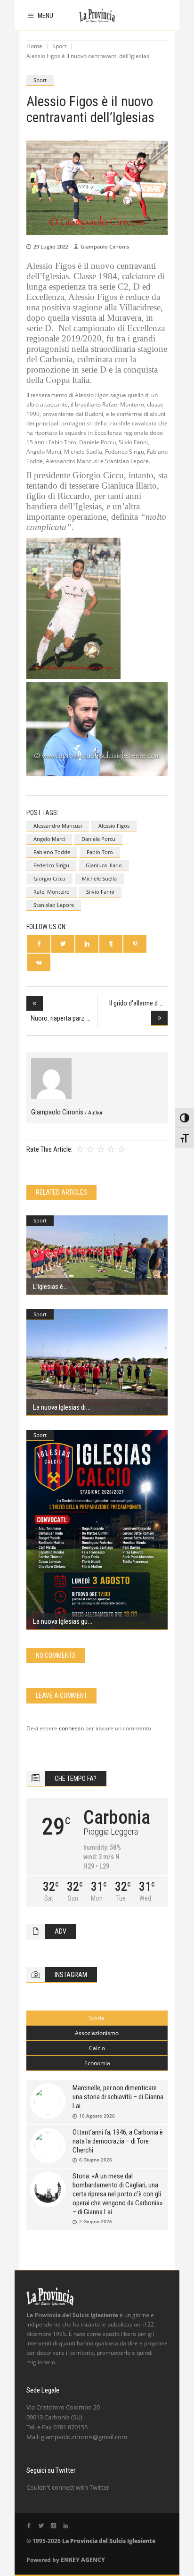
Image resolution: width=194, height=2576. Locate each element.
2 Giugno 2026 (96, 2221)
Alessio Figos (114, 826)
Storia (97, 2018)
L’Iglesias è (48, 1287)
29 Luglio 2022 (51, 246)
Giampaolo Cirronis (105, 246)
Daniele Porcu (98, 839)
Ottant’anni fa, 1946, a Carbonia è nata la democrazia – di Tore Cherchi (118, 2141)
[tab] (97, 2018)
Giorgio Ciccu (49, 878)
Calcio (97, 2048)
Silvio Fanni (100, 892)
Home (34, 46)
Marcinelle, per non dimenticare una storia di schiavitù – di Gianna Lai (118, 2097)
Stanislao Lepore (54, 905)
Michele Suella (99, 878)
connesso (71, 1728)
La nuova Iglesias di (59, 1407)
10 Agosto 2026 (97, 2116)
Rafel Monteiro (52, 892)
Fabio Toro (100, 852)
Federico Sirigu (51, 865)
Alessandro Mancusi (58, 826)
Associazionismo (97, 2033)
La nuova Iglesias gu (60, 1621)
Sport (59, 46)
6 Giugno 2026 (96, 2160)
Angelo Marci (49, 839)
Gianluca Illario (104, 865)
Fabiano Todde (52, 852)
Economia (97, 2063)
